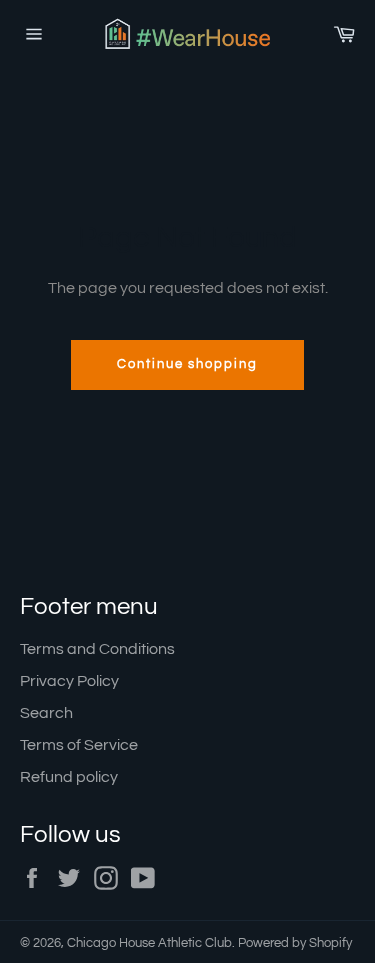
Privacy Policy (69, 681)
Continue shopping (187, 364)
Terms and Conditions (97, 649)
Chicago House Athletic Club (149, 943)
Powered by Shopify (295, 943)
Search (46, 713)
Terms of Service (79, 745)
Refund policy (69, 777)
